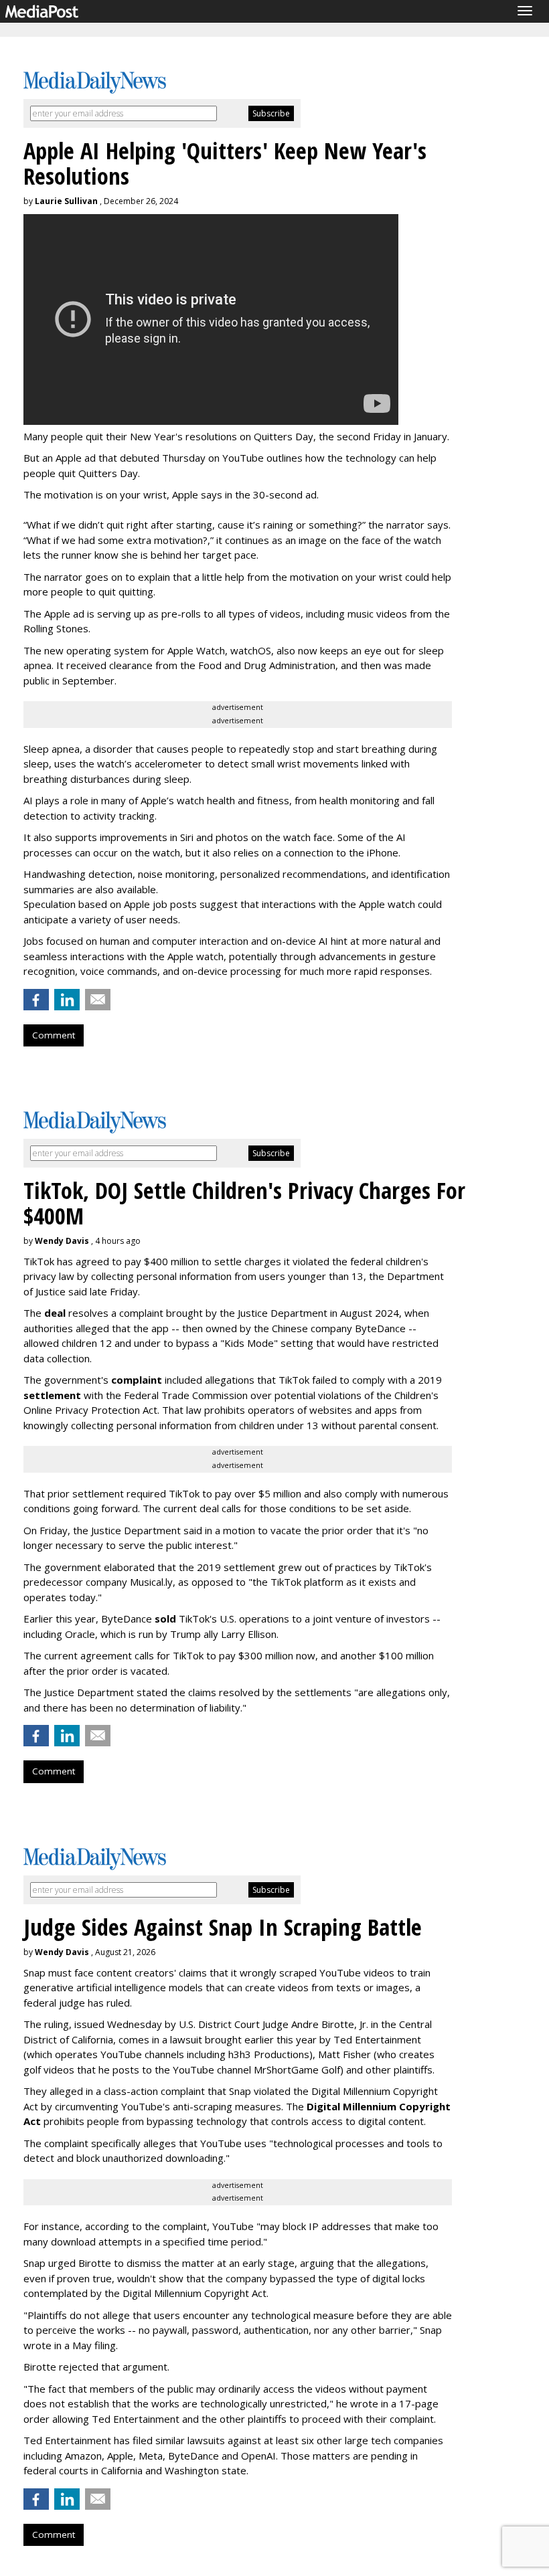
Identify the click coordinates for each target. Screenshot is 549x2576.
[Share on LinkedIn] (67, 1000)
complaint (137, 1380)
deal (55, 1313)
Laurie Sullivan (66, 201)
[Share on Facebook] (36, 1000)
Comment (54, 1035)
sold (165, 1619)
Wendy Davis (62, 1241)
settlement (52, 1395)
